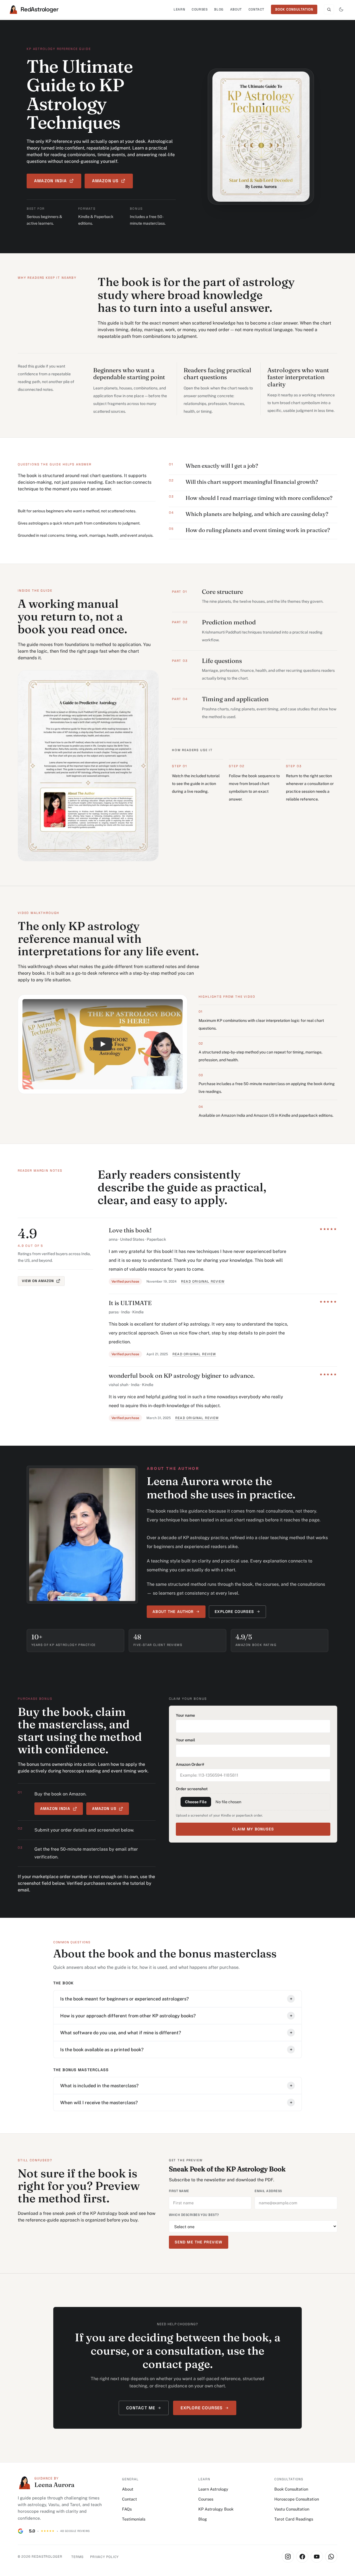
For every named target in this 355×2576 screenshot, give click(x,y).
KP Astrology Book (216, 2509)
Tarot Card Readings (294, 2519)
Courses (200, 9)
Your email (185, 1740)
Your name (185, 1715)
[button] (103, 1044)
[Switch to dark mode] (341, 9)
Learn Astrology (213, 2489)
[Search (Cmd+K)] (329, 9)
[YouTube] (317, 2557)
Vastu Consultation (292, 2509)
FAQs (127, 2509)
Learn (179, 9)
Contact (256, 9)
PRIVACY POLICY (104, 2557)
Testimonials (134, 2519)
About (236, 9)
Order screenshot (192, 1789)
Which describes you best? (194, 2215)
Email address (268, 2191)
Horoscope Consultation (297, 2499)
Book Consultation (291, 2489)
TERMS (77, 2557)
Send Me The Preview (199, 2242)
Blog (219, 9)
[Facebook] (302, 2557)
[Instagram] (288, 2557)
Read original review (203, 1281)
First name (179, 2191)
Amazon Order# (190, 1764)
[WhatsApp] (331, 2557)
